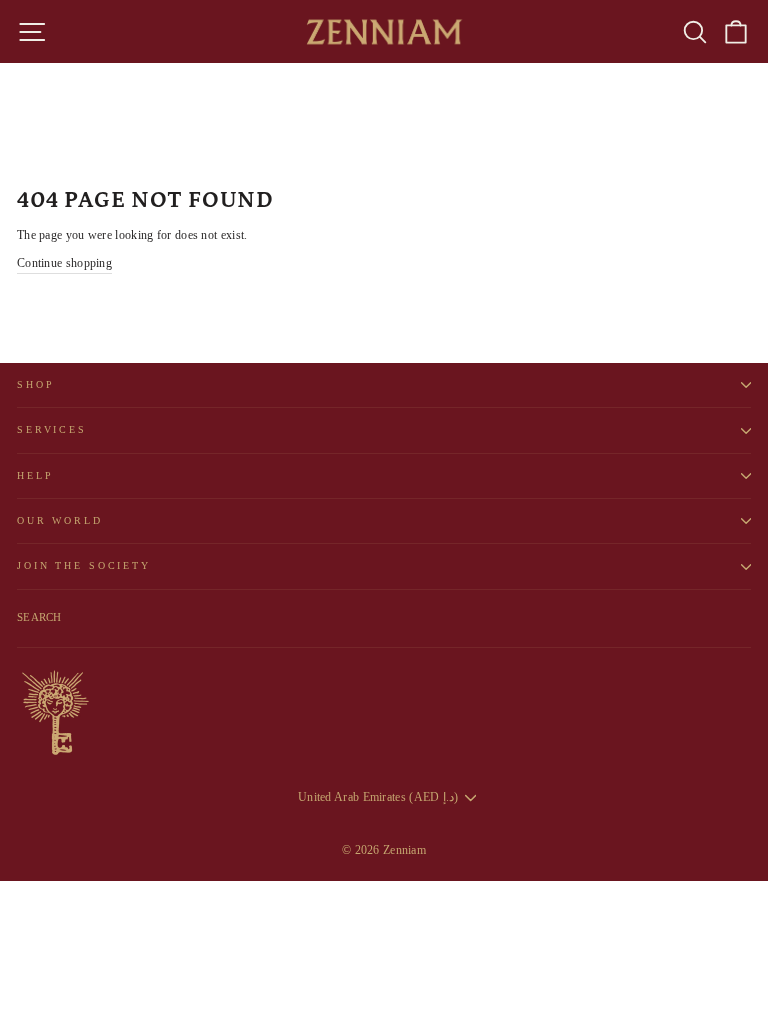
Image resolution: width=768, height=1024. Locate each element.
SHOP (35, 384)
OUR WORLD (60, 520)
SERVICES (52, 429)
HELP (35, 475)
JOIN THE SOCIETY (84, 565)
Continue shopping (64, 263)
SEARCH (39, 617)
